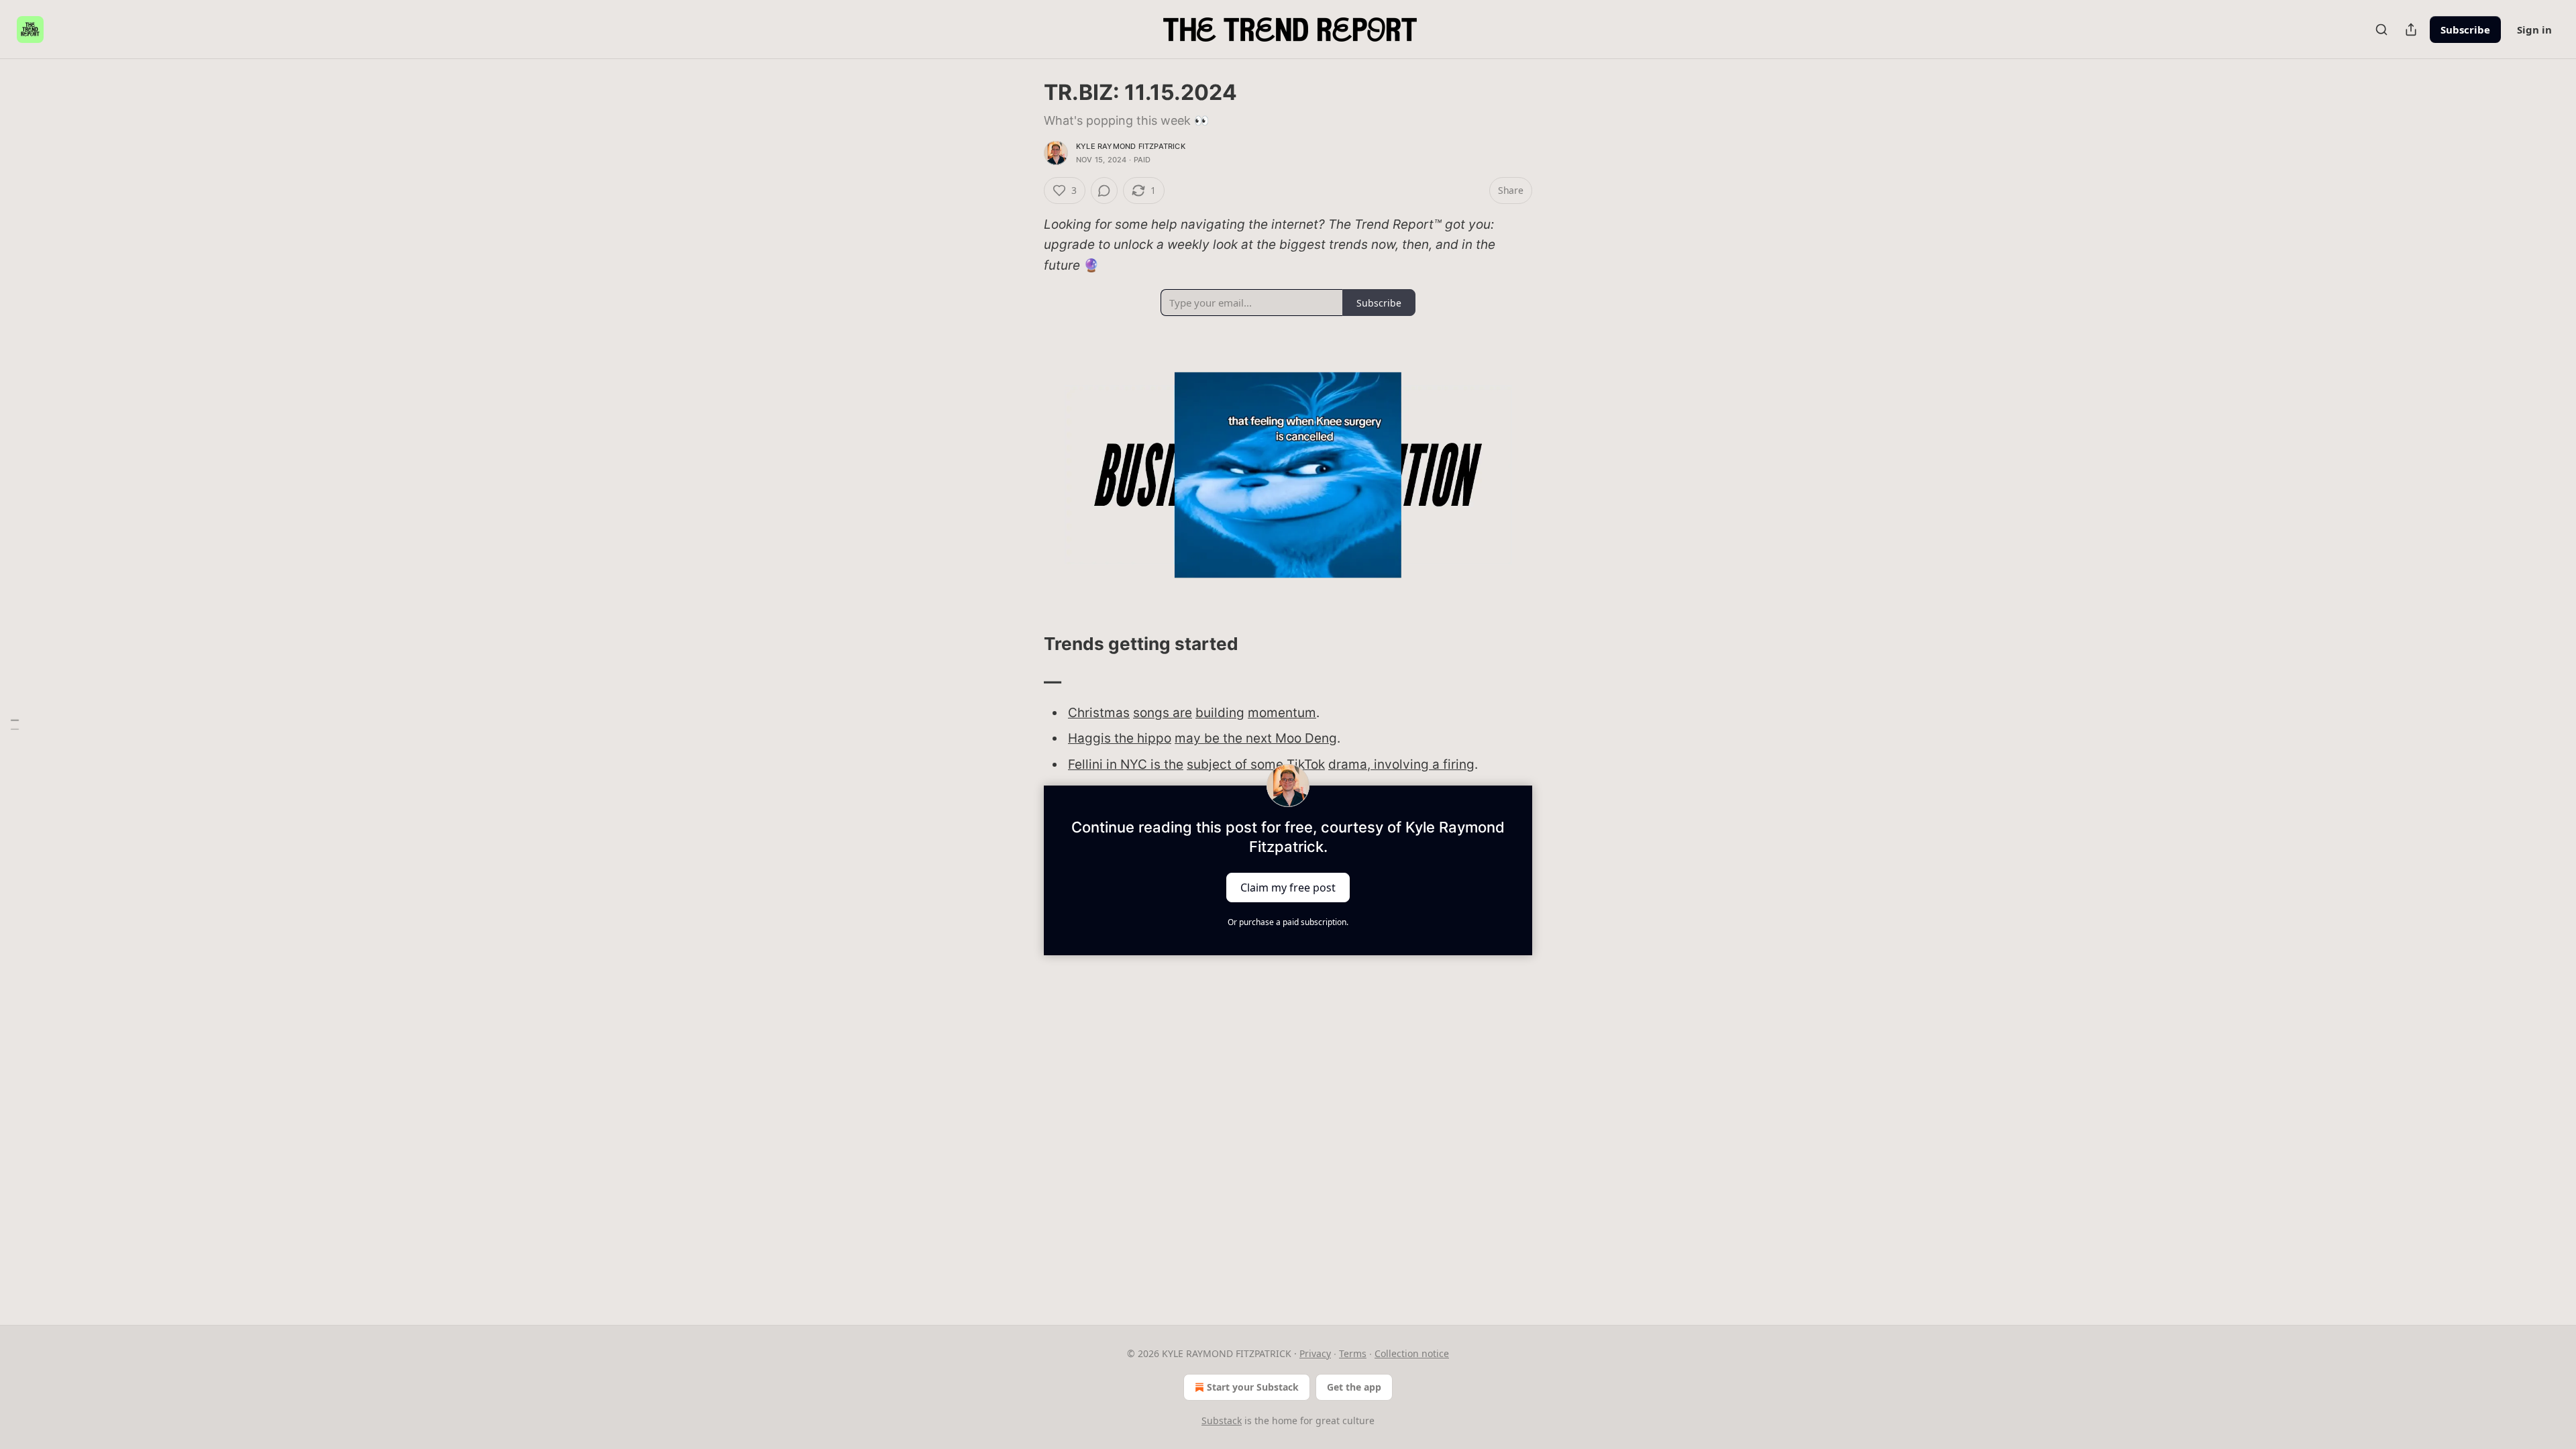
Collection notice (1412, 1353)
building (1220, 713)
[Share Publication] (2411, 30)
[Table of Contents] (15, 725)
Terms (1353, 1353)
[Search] (2381, 30)
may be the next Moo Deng (1256, 738)
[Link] (1025, 644)
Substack (1222, 1420)
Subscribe (2465, 30)
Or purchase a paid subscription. (1288, 922)
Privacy (1315, 1353)
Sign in (2534, 30)
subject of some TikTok (1256, 764)
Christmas (1099, 713)
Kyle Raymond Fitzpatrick (1131, 146)
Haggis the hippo (1120, 738)
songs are (1163, 713)
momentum (1282, 713)
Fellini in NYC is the (1126, 764)
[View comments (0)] (1104, 191)
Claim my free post (1288, 888)
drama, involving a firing (1401, 764)
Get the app (1354, 1387)
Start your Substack (1253, 1387)
